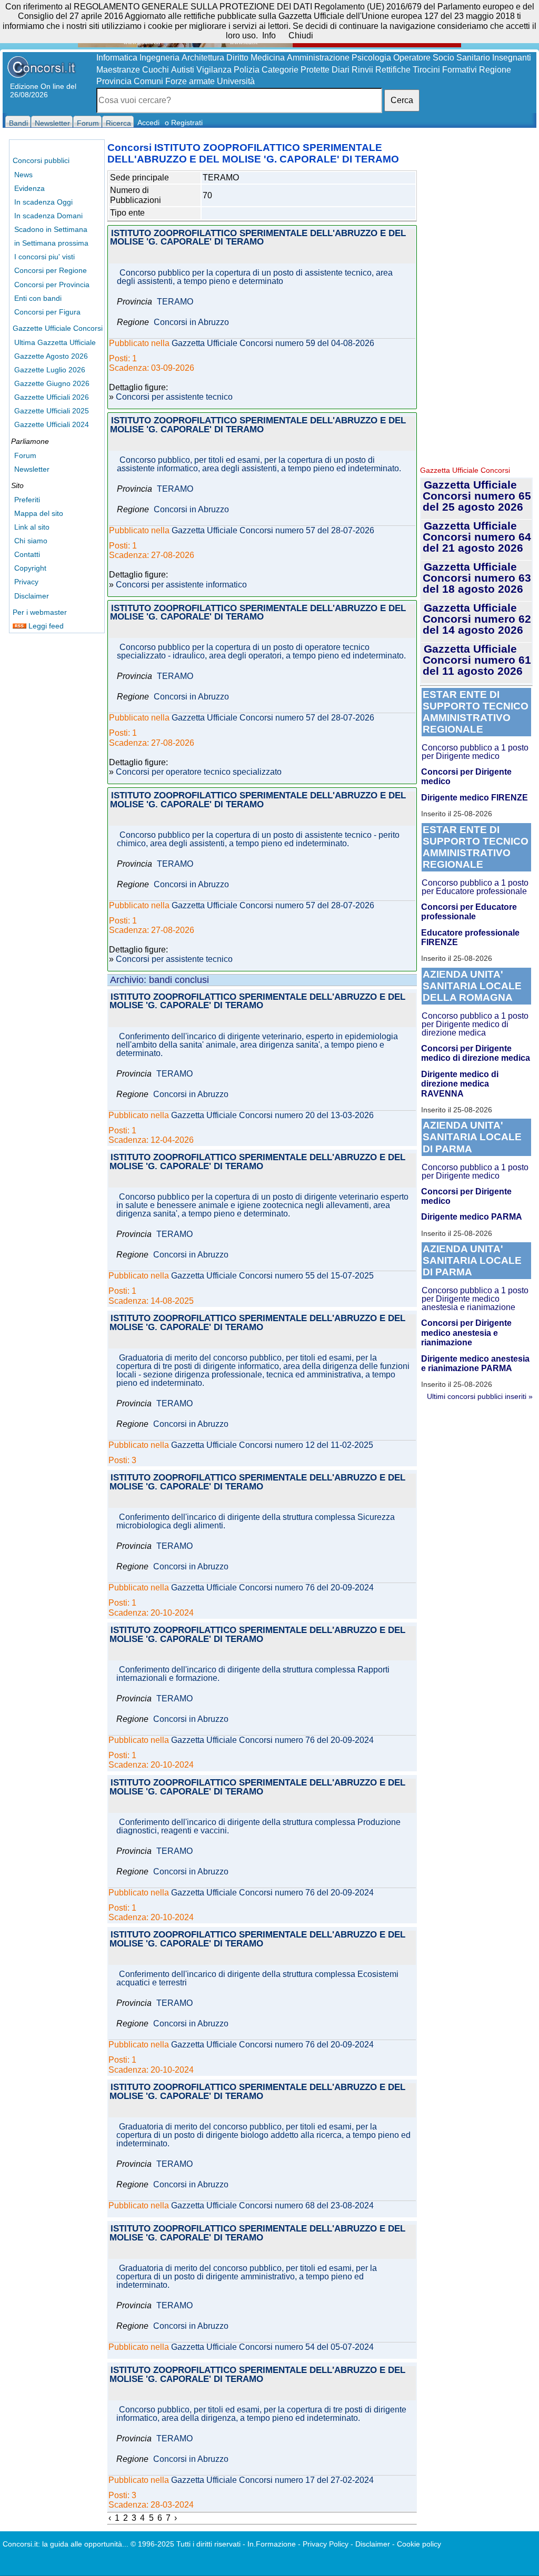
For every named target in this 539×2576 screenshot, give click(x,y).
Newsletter (32, 469)
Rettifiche (393, 70)
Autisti (183, 70)
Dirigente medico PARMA (472, 1217)
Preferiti (27, 500)
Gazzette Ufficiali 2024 (52, 424)
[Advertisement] (476, 300)
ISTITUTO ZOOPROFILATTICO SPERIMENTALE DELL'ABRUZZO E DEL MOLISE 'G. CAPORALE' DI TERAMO (258, 238)
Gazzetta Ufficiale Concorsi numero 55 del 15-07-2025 (272, 1276)
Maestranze (118, 70)
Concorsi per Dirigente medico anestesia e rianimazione (466, 1333)
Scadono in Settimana (51, 229)
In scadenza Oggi (43, 202)
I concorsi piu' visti (44, 257)
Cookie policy (419, 2544)
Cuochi (156, 70)
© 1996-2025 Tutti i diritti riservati (186, 2544)
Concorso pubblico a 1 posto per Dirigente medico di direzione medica (475, 1024)
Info (269, 36)
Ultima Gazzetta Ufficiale (55, 342)
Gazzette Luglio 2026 (50, 370)
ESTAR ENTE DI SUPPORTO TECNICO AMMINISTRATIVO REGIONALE (476, 712)
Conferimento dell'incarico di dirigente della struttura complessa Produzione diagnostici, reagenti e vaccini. (258, 1827)
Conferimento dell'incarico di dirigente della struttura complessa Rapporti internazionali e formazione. (253, 1674)
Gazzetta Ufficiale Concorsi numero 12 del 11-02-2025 (272, 1445)
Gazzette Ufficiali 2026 (52, 397)
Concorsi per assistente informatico (181, 585)
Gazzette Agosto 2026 (51, 356)
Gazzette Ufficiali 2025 (52, 411)
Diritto (237, 58)
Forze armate (190, 81)
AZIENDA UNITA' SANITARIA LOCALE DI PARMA (472, 1137)
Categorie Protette (296, 70)
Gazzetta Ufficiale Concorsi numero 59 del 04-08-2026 (273, 343)
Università (236, 81)
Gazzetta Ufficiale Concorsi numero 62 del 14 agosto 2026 (477, 619)
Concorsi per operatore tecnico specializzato (199, 772)
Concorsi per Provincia (52, 285)
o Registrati (184, 123)
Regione (495, 70)
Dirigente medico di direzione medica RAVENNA (460, 1084)
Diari (341, 70)
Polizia (247, 70)
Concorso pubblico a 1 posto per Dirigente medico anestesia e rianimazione (475, 1299)
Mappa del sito (39, 513)
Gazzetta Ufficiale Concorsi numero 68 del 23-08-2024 (272, 2206)
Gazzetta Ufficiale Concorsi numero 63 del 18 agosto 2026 (477, 578)
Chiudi (301, 36)
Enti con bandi (38, 298)
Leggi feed (45, 626)
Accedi (148, 123)
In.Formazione (272, 2544)
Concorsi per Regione (51, 270)
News (23, 175)
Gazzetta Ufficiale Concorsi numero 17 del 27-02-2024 (272, 2480)
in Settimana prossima (51, 243)
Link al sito (32, 527)
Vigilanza (214, 70)
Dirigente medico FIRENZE (475, 798)
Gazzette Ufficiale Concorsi (58, 328)
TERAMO (175, 302)
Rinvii (362, 70)
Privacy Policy (326, 2544)
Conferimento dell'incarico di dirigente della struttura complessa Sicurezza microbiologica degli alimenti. (256, 1522)
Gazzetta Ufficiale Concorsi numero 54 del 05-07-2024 (272, 2347)
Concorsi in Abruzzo (191, 322)
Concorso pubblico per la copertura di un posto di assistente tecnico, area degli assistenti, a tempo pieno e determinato (255, 277)
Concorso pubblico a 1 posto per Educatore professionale (475, 887)
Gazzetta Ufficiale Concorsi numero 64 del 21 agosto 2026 (477, 537)
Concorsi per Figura (47, 312)
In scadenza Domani (48, 216)
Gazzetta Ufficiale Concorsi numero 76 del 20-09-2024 (272, 1588)
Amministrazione (318, 58)
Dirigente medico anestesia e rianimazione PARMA (475, 1363)
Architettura (203, 58)
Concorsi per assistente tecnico (174, 397)
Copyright (30, 568)
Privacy (26, 582)
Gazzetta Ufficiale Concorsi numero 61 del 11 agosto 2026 (477, 660)
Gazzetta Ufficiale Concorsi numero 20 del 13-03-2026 (272, 1115)
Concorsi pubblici (41, 160)
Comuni (148, 81)
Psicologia (371, 58)
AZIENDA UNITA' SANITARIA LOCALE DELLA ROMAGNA (472, 986)
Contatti (27, 554)
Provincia (114, 81)
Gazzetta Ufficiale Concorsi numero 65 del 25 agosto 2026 (477, 496)
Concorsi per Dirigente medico (466, 777)
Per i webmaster (40, 612)
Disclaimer (32, 596)
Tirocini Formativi (445, 70)
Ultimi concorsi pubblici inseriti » (480, 1396)
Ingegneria (159, 58)
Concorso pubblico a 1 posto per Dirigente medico (475, 752)
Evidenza (29, 188)
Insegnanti (512, 58)
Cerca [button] (402, 100)
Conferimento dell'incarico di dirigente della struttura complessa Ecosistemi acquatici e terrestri (257, 1979)
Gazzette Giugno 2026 (52, 383)
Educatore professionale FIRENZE (470, 937)
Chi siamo (31, 541)
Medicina (268, 58)
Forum (25, 455)
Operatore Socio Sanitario (442, 58)
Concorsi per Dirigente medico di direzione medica (476, 1053)
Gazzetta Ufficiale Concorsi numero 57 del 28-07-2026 (273, 531)
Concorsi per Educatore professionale (469, 912)
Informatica (117, 58)
